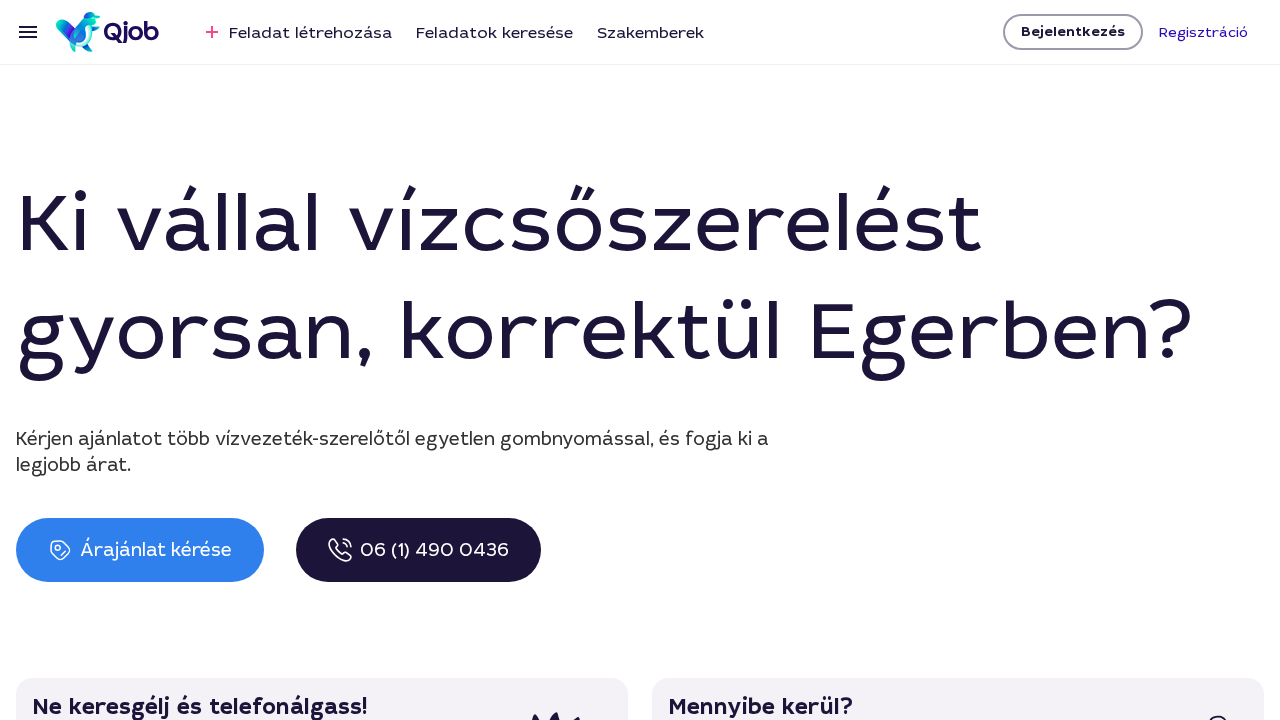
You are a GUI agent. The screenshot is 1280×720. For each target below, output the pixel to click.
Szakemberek (650, 32)
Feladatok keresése (494, 32)
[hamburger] (28, 32)
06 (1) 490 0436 (434, 550)
